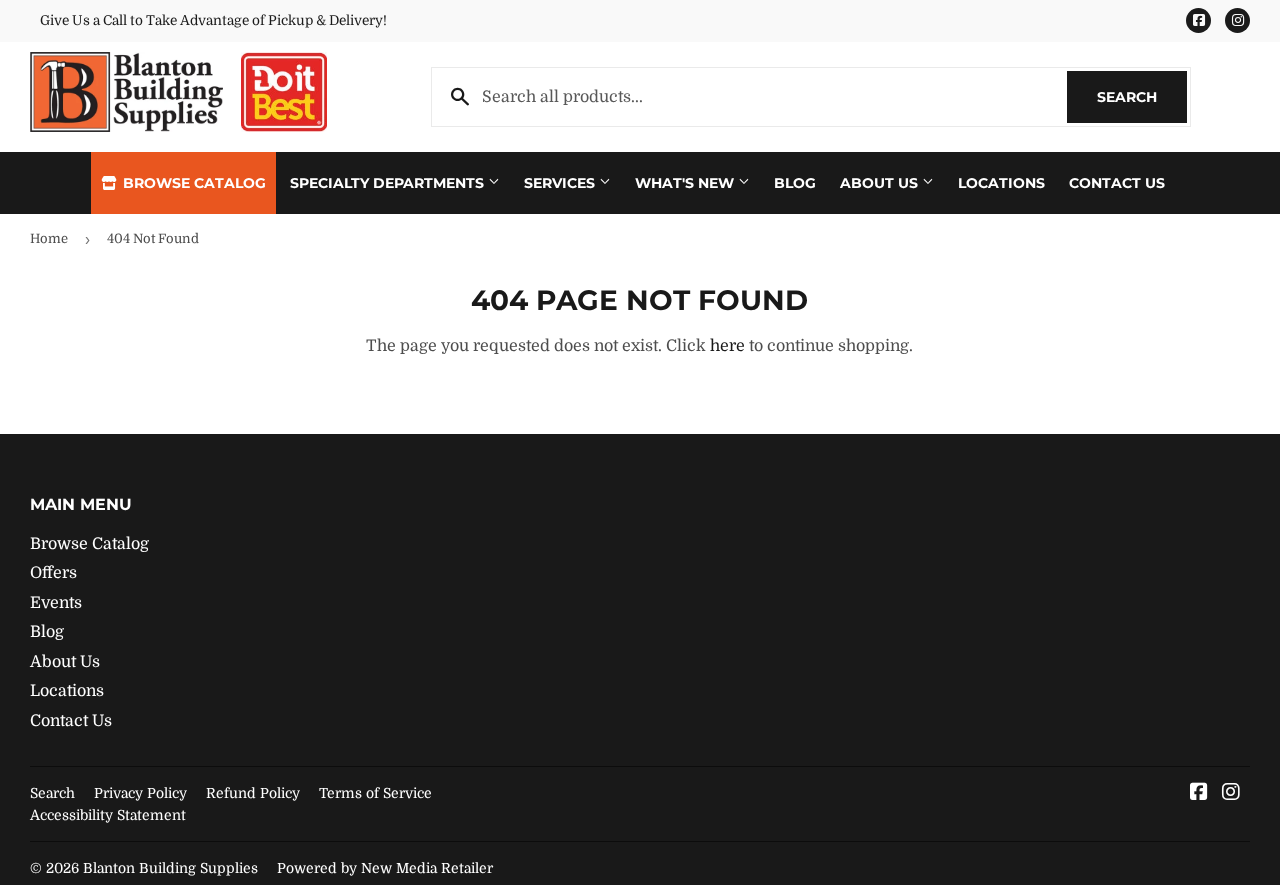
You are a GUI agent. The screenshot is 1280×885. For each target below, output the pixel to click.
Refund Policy (253, 793)
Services (561, 183)
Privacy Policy (140, 793)
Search (1142, 97)
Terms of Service (375, 793)
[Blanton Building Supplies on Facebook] (1199, 794)
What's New (686, 183)
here (727, 346)
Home (49, 238)
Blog (795, 183)
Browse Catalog (192, 183)
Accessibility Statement (108, 815)
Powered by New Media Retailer (385, 868)
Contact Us (1117, 183)
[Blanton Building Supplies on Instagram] (1231, 794)
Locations (1001, 183)
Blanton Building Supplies (170, 868)
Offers (53, 573)
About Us (881, 183)
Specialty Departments (389, 183)
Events (56, 603)
